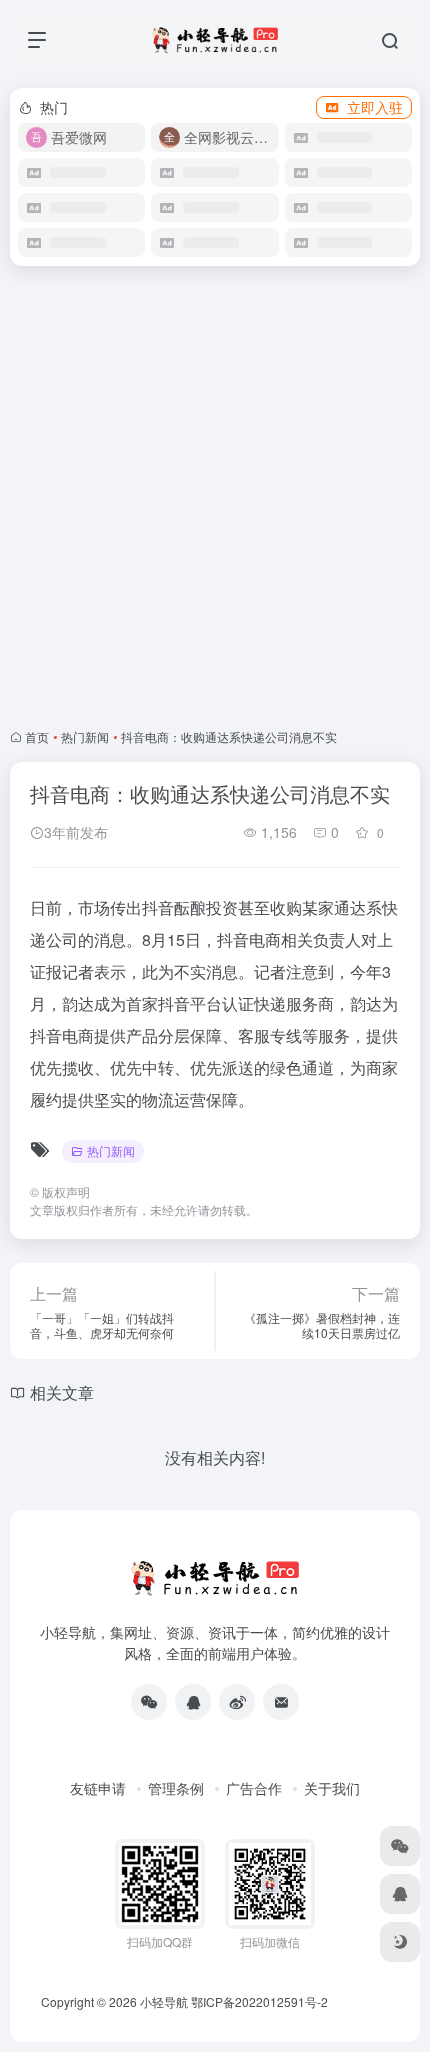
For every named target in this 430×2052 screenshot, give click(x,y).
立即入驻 (375, 107)
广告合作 (254, 1788)
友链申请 (98, 1788)
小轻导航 (164, 2001)
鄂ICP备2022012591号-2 (259, 2001)
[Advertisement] (215, 497)
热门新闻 (85, 736)
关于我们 (332, 1788)
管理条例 (176, 1788)
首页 (37, 736)
